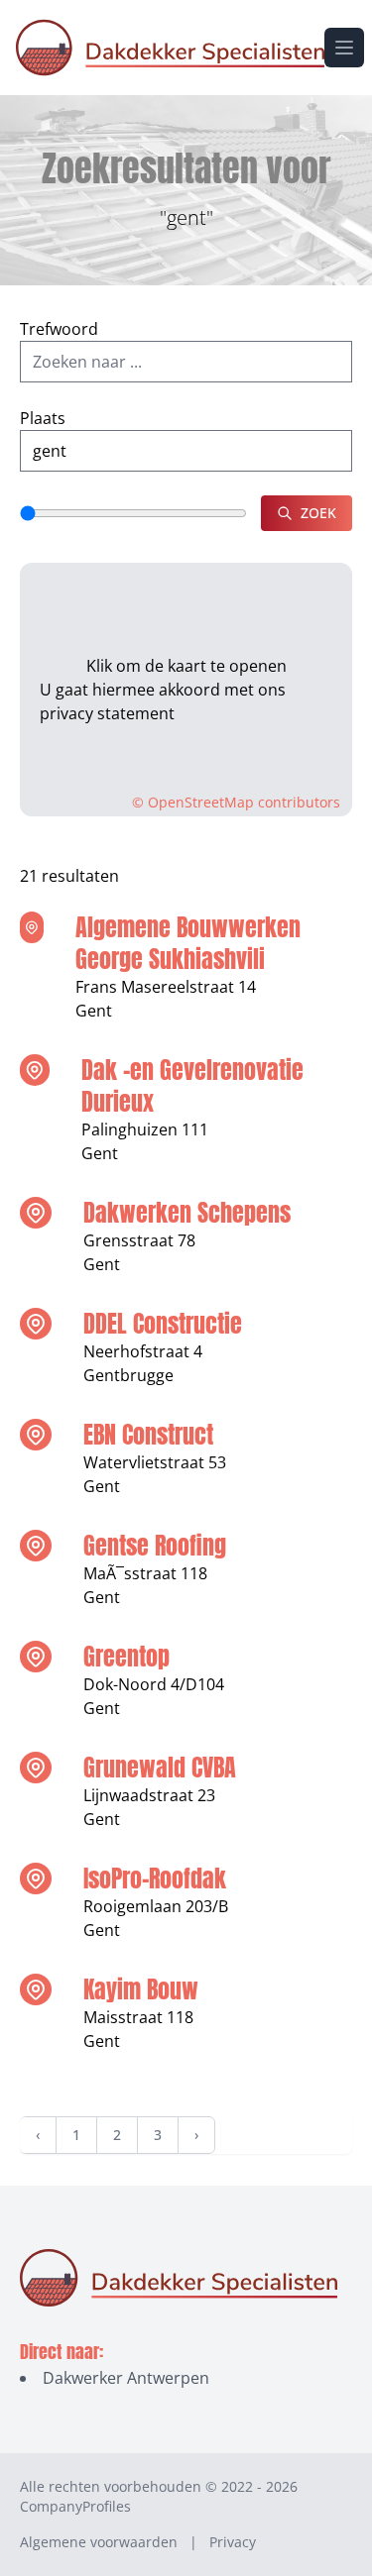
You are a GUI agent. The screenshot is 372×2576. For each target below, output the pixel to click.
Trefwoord (59, 329)
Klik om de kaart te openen (186, 666)
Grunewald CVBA (160, 1768)
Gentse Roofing (155, 1546)
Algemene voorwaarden (99, 2542)
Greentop (126, 1657)
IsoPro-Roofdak (155, 1878)
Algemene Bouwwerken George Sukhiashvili (188, 943)
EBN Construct (148, 1435)
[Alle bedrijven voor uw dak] (170, 48)
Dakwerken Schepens (187, 1213)
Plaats (43, 418)
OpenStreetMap (201, 802)
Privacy (233, 2542)
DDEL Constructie (163, 1324)
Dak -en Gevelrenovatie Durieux (192, 1086)
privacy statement (107, 713)
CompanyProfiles (75, 2506)
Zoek (318, 513)
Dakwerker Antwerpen (126, 2378)
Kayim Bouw (141, 1989)
